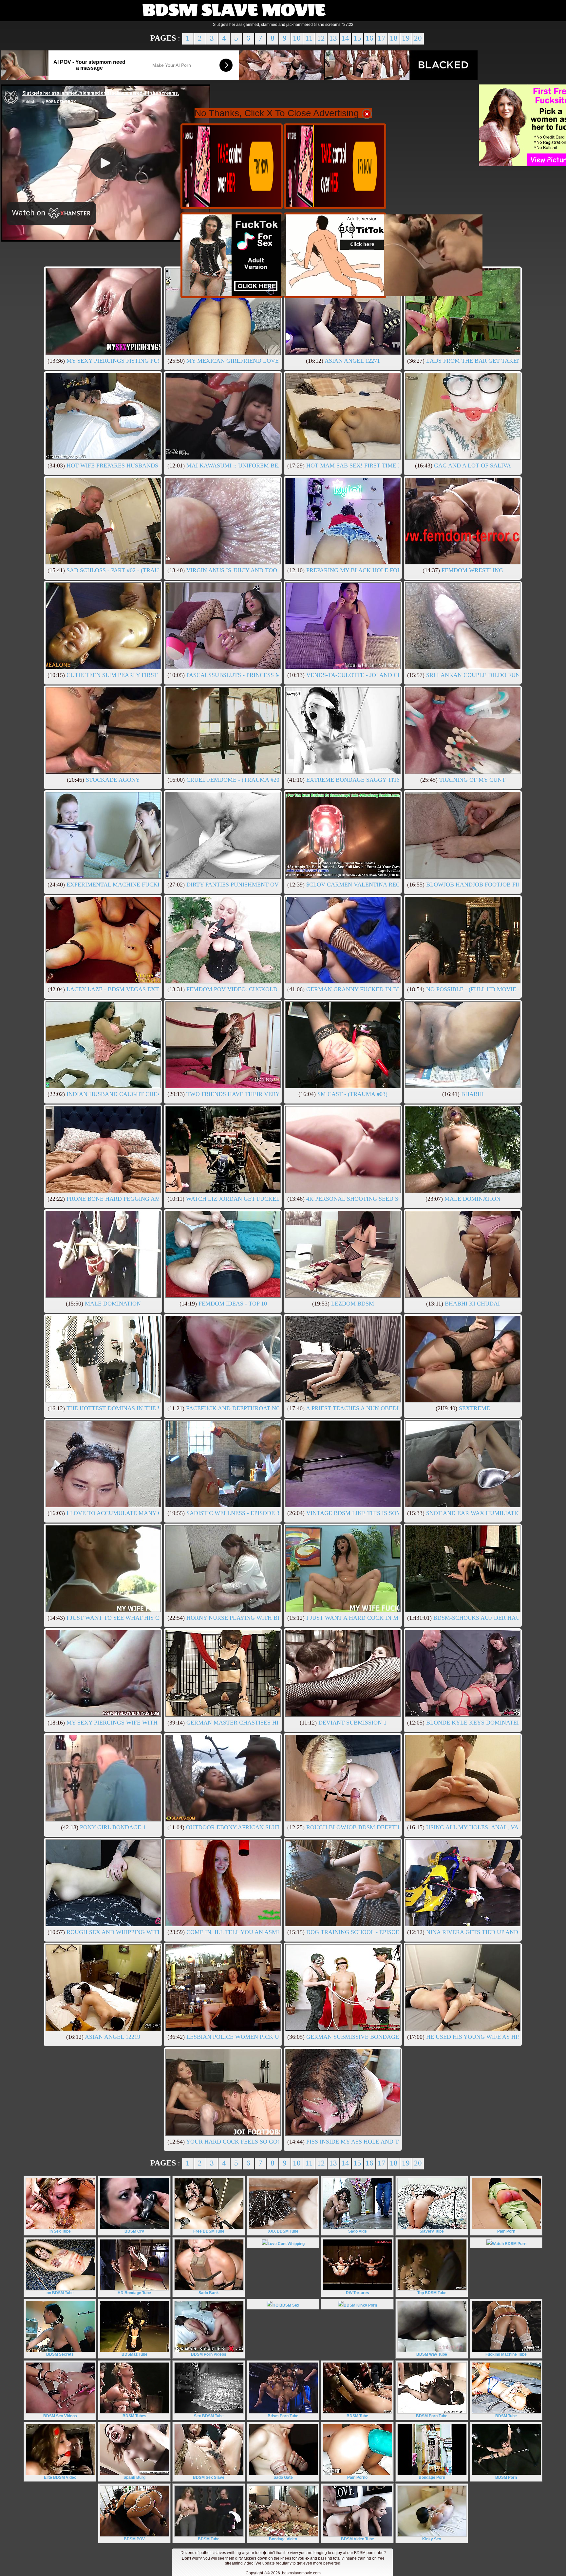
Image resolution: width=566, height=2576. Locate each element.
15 (357, 38)
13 (333, 38)
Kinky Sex (432, 2539)
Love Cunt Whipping (286, 2244)
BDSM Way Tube (432, 2354)
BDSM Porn (506, 2477)
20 (418, 38)
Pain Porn (506, 2231)
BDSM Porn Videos (209, 2354)
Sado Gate (283, 2477)
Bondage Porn (432, 2477)
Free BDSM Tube (209, 2231)
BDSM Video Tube (358, 2539)
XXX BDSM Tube (283, 2231)
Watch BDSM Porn (509, 2244)
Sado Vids (358, 2231)
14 (345, 38)
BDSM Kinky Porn (360, 2305)
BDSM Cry (134, 2231)
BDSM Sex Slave (209, 2477)
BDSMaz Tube (134, 2354)
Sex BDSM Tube (209, 2416)
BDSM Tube (357, 2416)
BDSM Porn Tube (432, 2416)
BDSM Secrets (60, 2354)
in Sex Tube (60, 2231)
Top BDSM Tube (432, 2293)
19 (406, 38)
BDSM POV (134, 2539)
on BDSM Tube (60, 2293)
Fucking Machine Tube (506, 2354)
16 (369, 38)
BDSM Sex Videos (60, 2416)
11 (309, 38)
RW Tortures (358, 2293)
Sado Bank (209, 2293)
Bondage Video (283, 2539)
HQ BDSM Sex (286, 2305)
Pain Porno (357, 2477)
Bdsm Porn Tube (283, 2416)
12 (321, 38)
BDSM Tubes (134, 2416)
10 (297, 38)
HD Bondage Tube (134, 2293)
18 (394, 38)
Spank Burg (134, 2477)
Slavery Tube (432, 2231)
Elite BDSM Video (60, 2477)
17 (382, 38)
